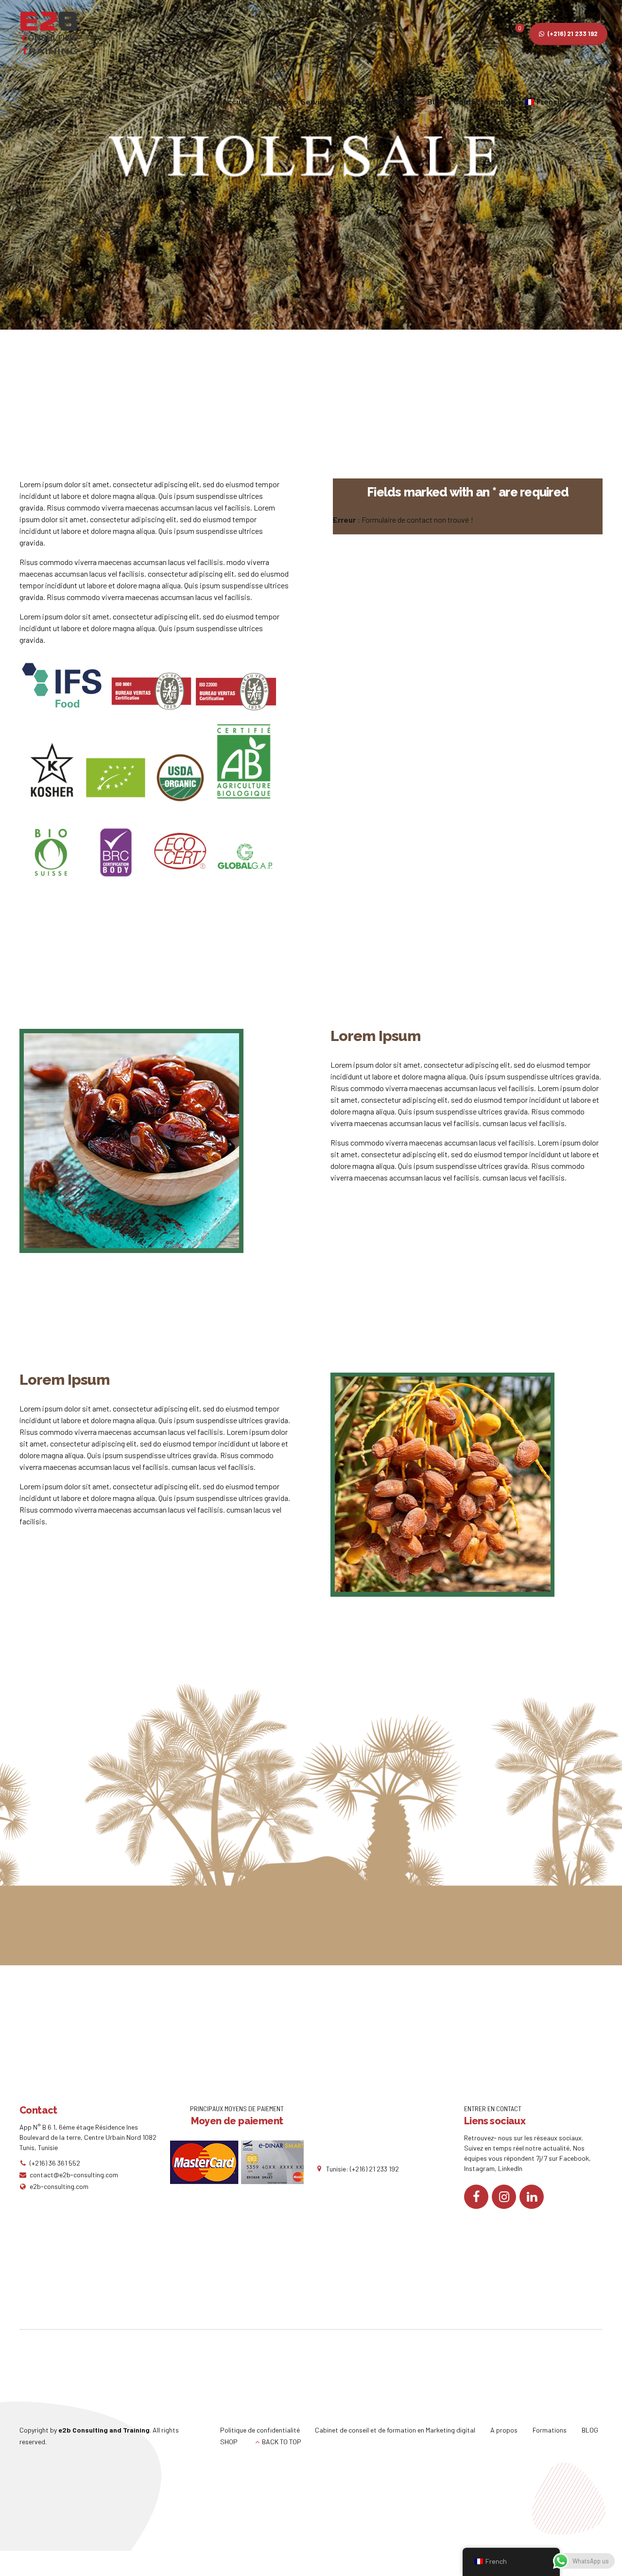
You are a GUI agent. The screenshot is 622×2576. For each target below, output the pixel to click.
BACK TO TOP (282, 2442)
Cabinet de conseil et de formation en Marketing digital (395, 2430)
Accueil (236, 102)
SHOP (229, 2442)
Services (317, 102)
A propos (276, 102)
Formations (550, 2430)
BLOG (590, 2430)
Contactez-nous (484, 102)
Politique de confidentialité (260, 2430)
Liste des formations (380, 102)
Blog (436, 102)
